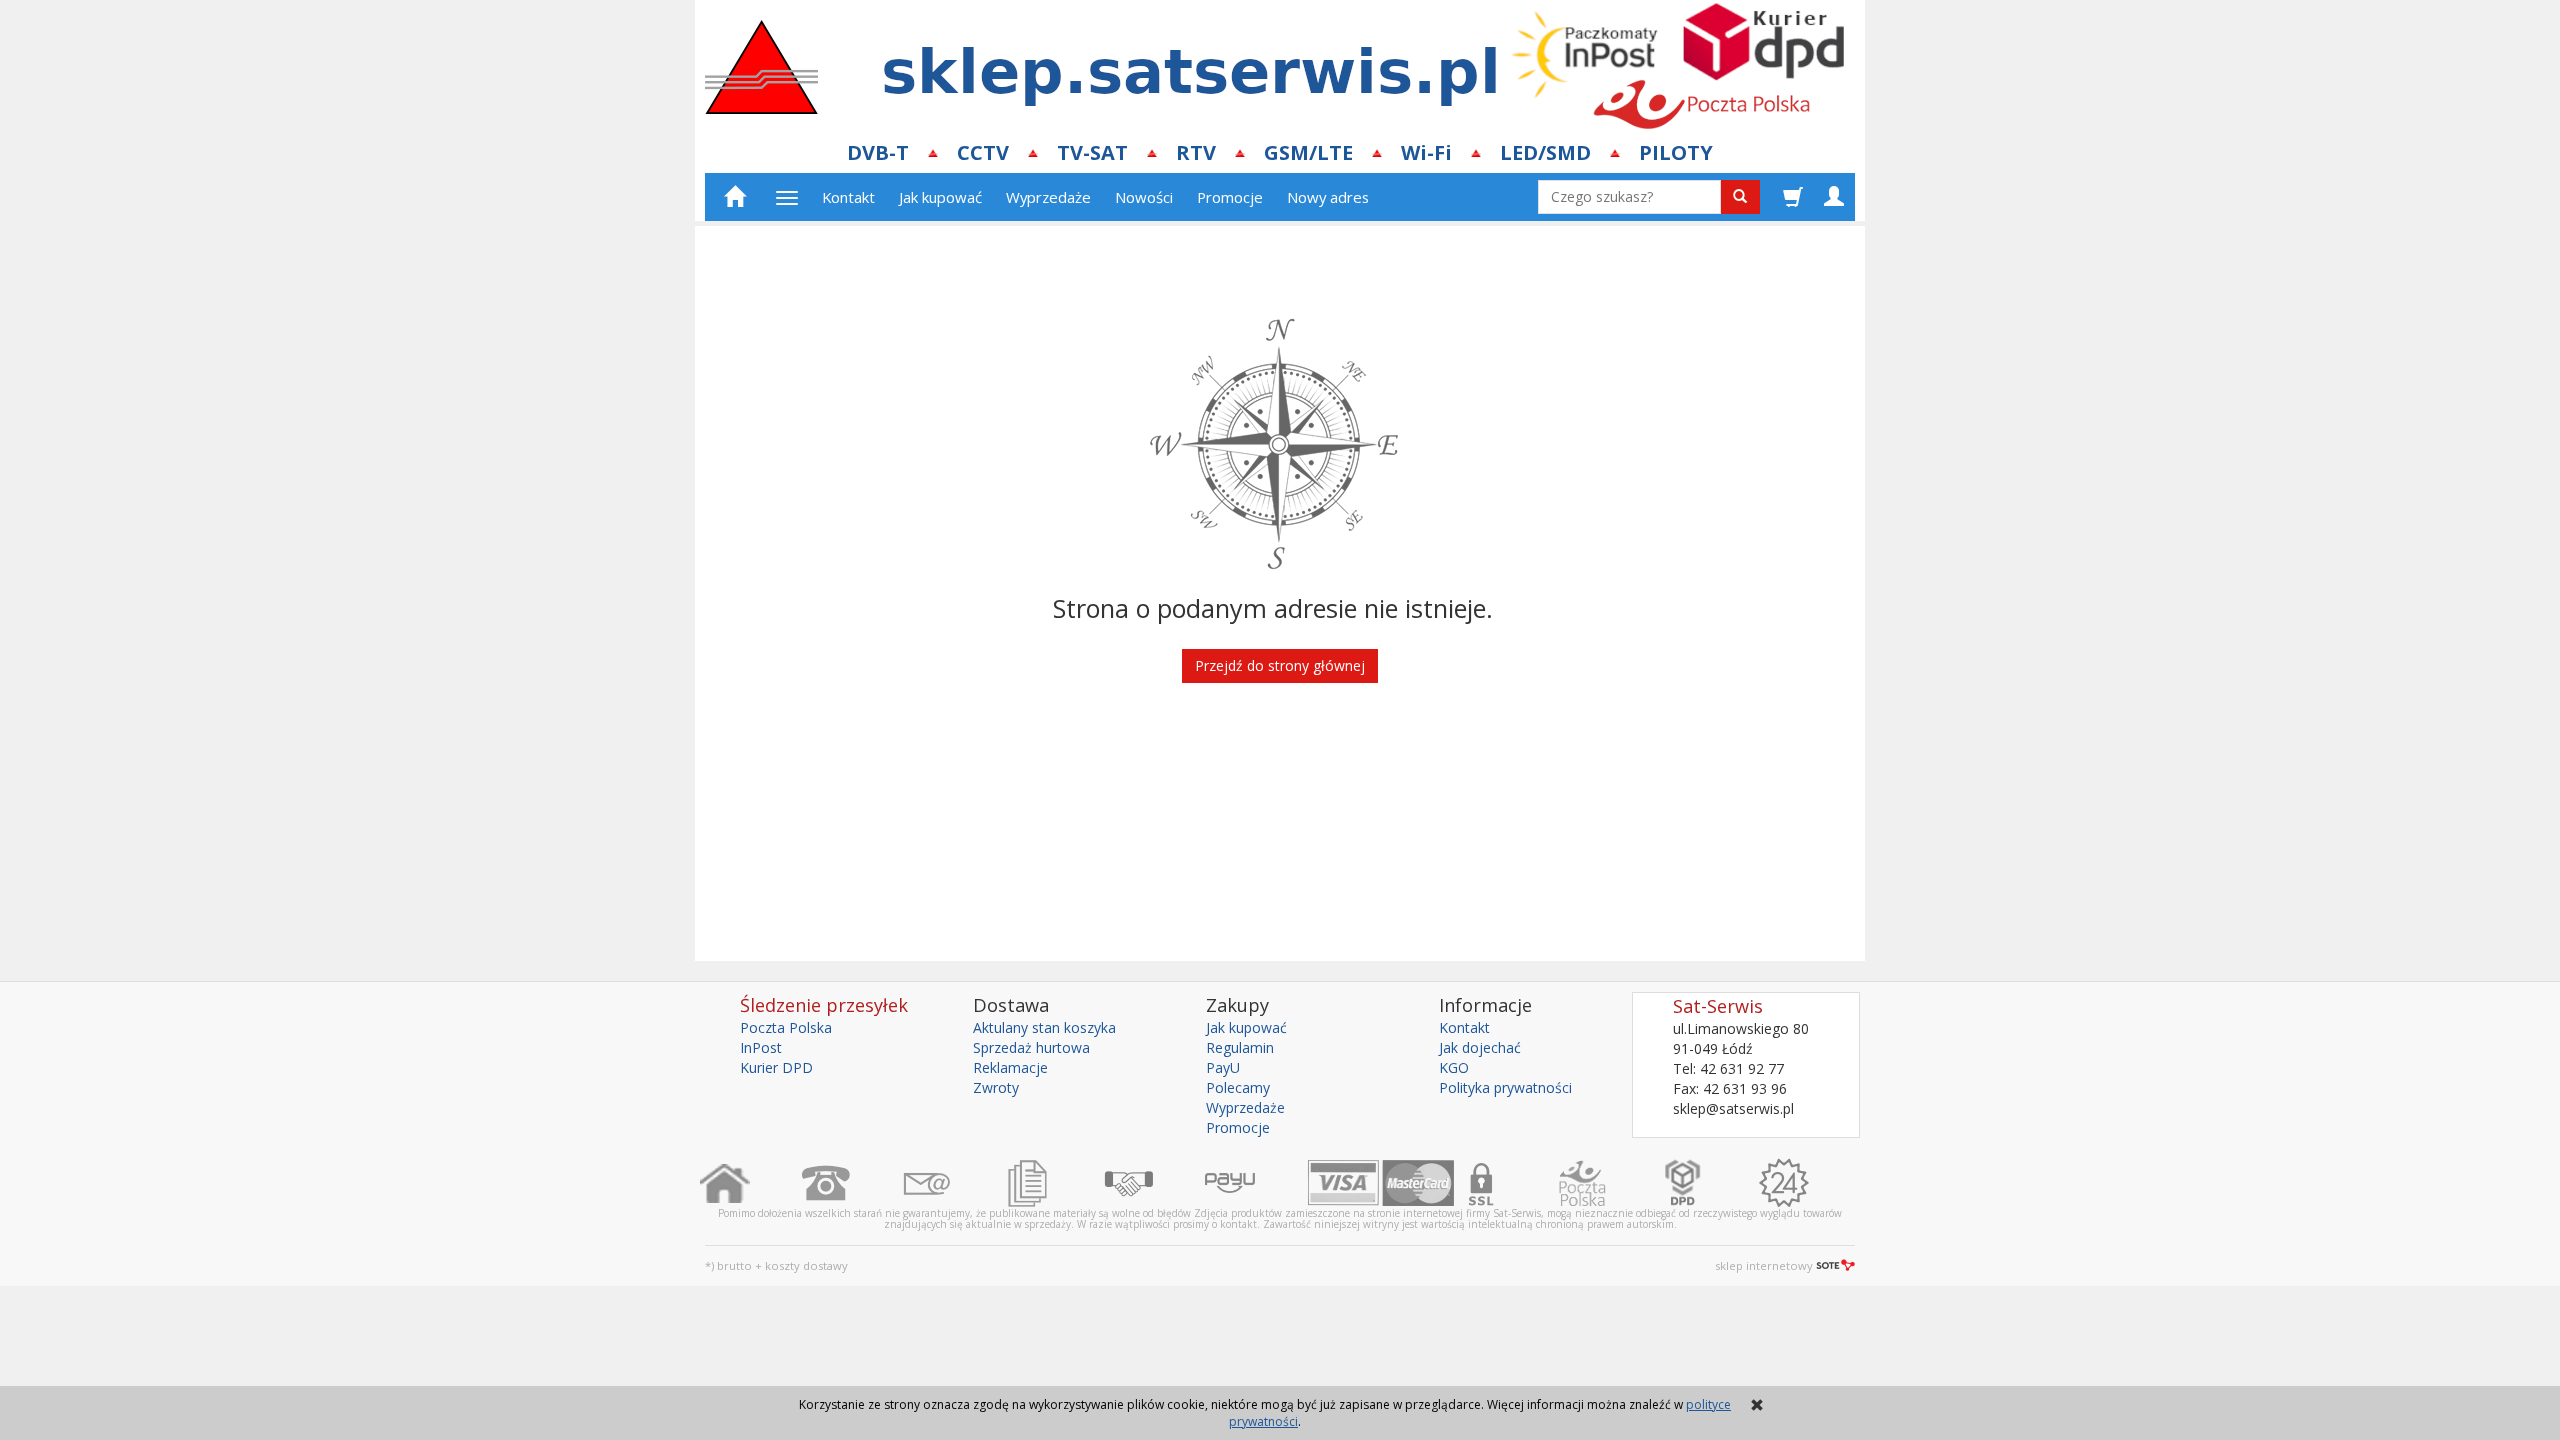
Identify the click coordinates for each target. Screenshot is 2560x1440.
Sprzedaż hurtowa (1031, 1047)
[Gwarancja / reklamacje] (1809, 1183)
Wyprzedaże (1048, 197)
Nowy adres (1328, 197)
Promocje (1230, 197)
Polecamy (1238, 1087)
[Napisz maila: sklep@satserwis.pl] (952, 1183)
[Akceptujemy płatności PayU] (1255, 1183)
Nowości (1144, 197)
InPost (761, 1047)
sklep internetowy (1764, 1265)
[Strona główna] (750, 1183)
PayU (1223, 1067)
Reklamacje (1010, 1067)
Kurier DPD (776, 1067)
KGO (1454, 1067)
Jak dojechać (1480, 1047)
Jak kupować (940, 197)
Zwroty (996, 1087)
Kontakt (848, 197)
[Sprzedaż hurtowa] (1154, 1183)
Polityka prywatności (1505, 1087)
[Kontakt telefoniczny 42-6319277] (851, 1183)
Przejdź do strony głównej (1280, 665)
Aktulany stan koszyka (1044, 1027)
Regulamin (1240, 1047)
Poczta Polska (786, 1027)
